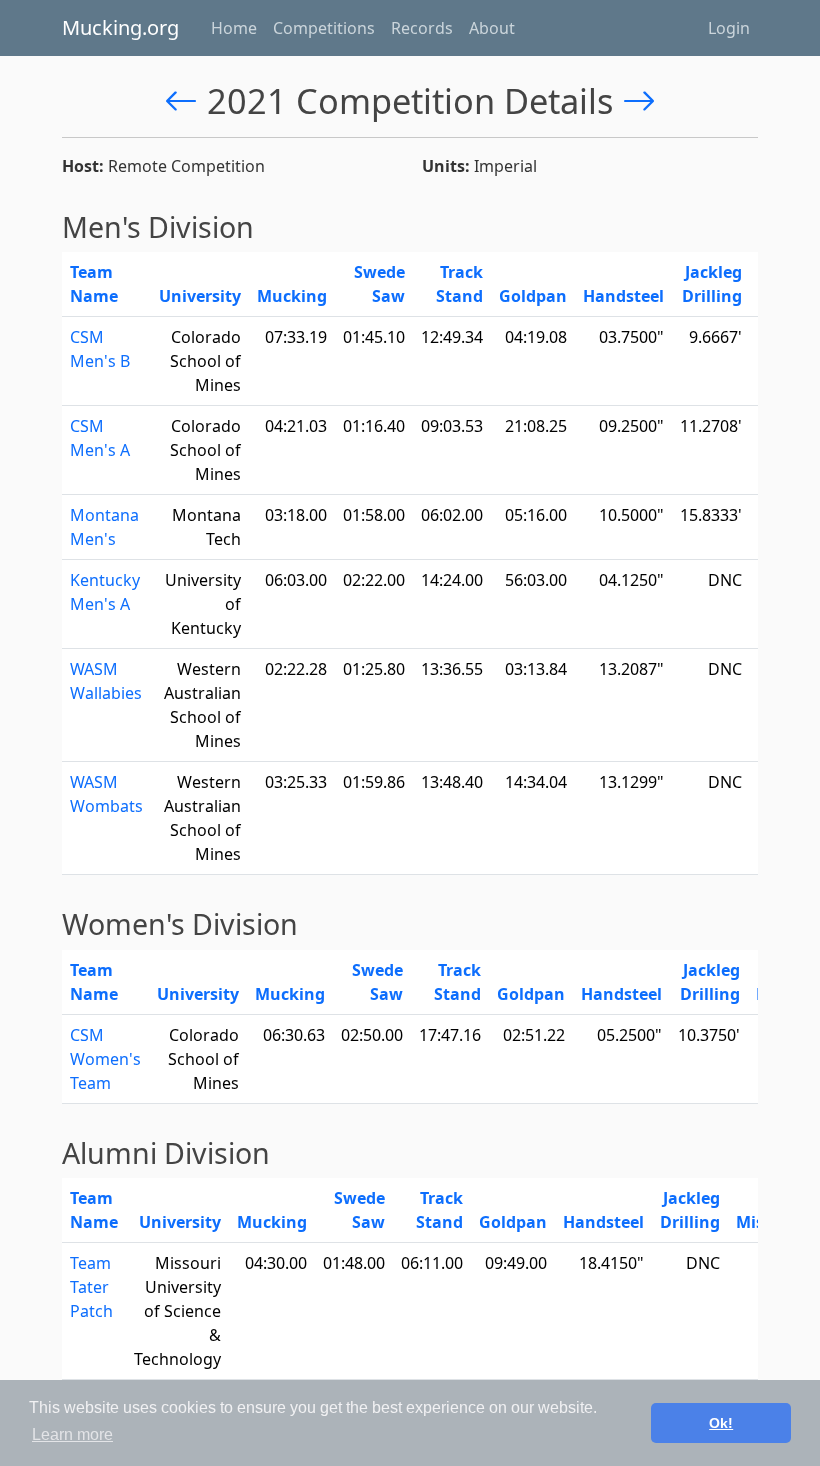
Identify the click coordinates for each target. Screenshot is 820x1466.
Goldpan (533, 296)
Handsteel (623, 296)
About (492, 28)
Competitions (324, 28)
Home (234, 28)
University (200, 296)
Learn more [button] (72, 1434)
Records (422, 28)
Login (729, 28)
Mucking (292, 296)
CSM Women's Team (105, 1059)
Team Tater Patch (91, 1287)
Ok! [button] (721, 1423)
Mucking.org (120, 27)
